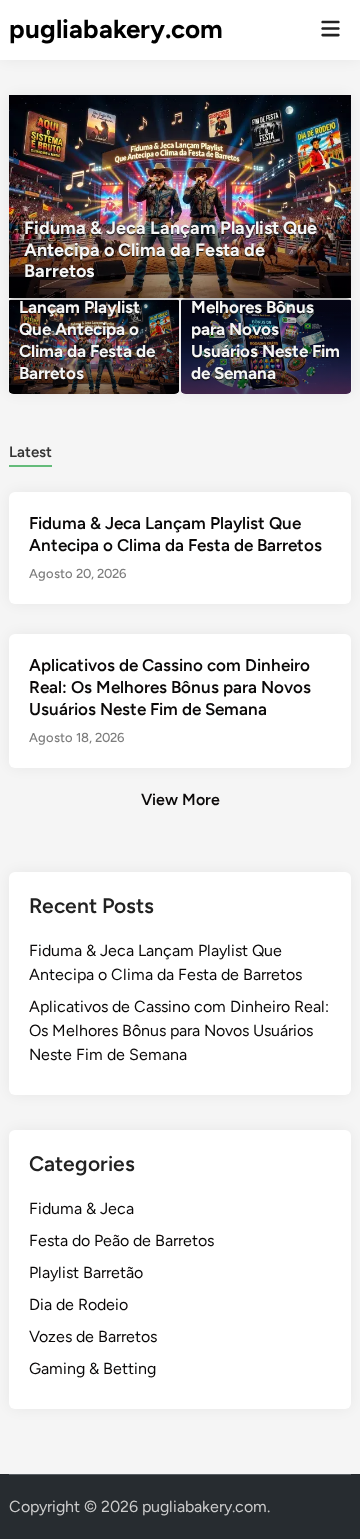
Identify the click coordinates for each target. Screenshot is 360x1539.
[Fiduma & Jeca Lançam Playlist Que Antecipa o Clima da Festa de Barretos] (180, 196)
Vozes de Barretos (93, 1336)
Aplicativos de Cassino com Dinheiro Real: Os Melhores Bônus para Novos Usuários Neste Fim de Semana (170, 687)
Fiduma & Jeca (81, 1208)
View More (180, 799)
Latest (30, 452)
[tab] (30, 450)
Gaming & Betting (92, 1368)
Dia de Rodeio (78, 1304)
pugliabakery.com (116, 29)
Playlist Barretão (86, 1272)
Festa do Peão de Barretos (121, 1240)
